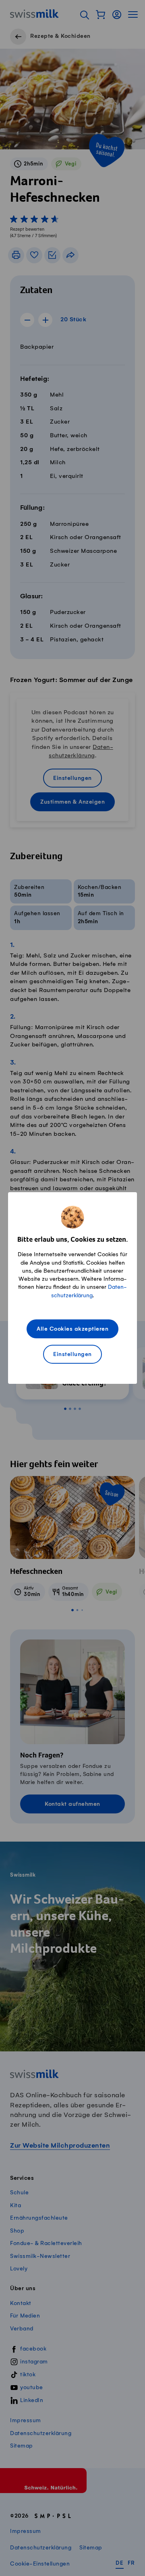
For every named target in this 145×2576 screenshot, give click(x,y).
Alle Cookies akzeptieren (72, 1329)
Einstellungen (72, 1355)
